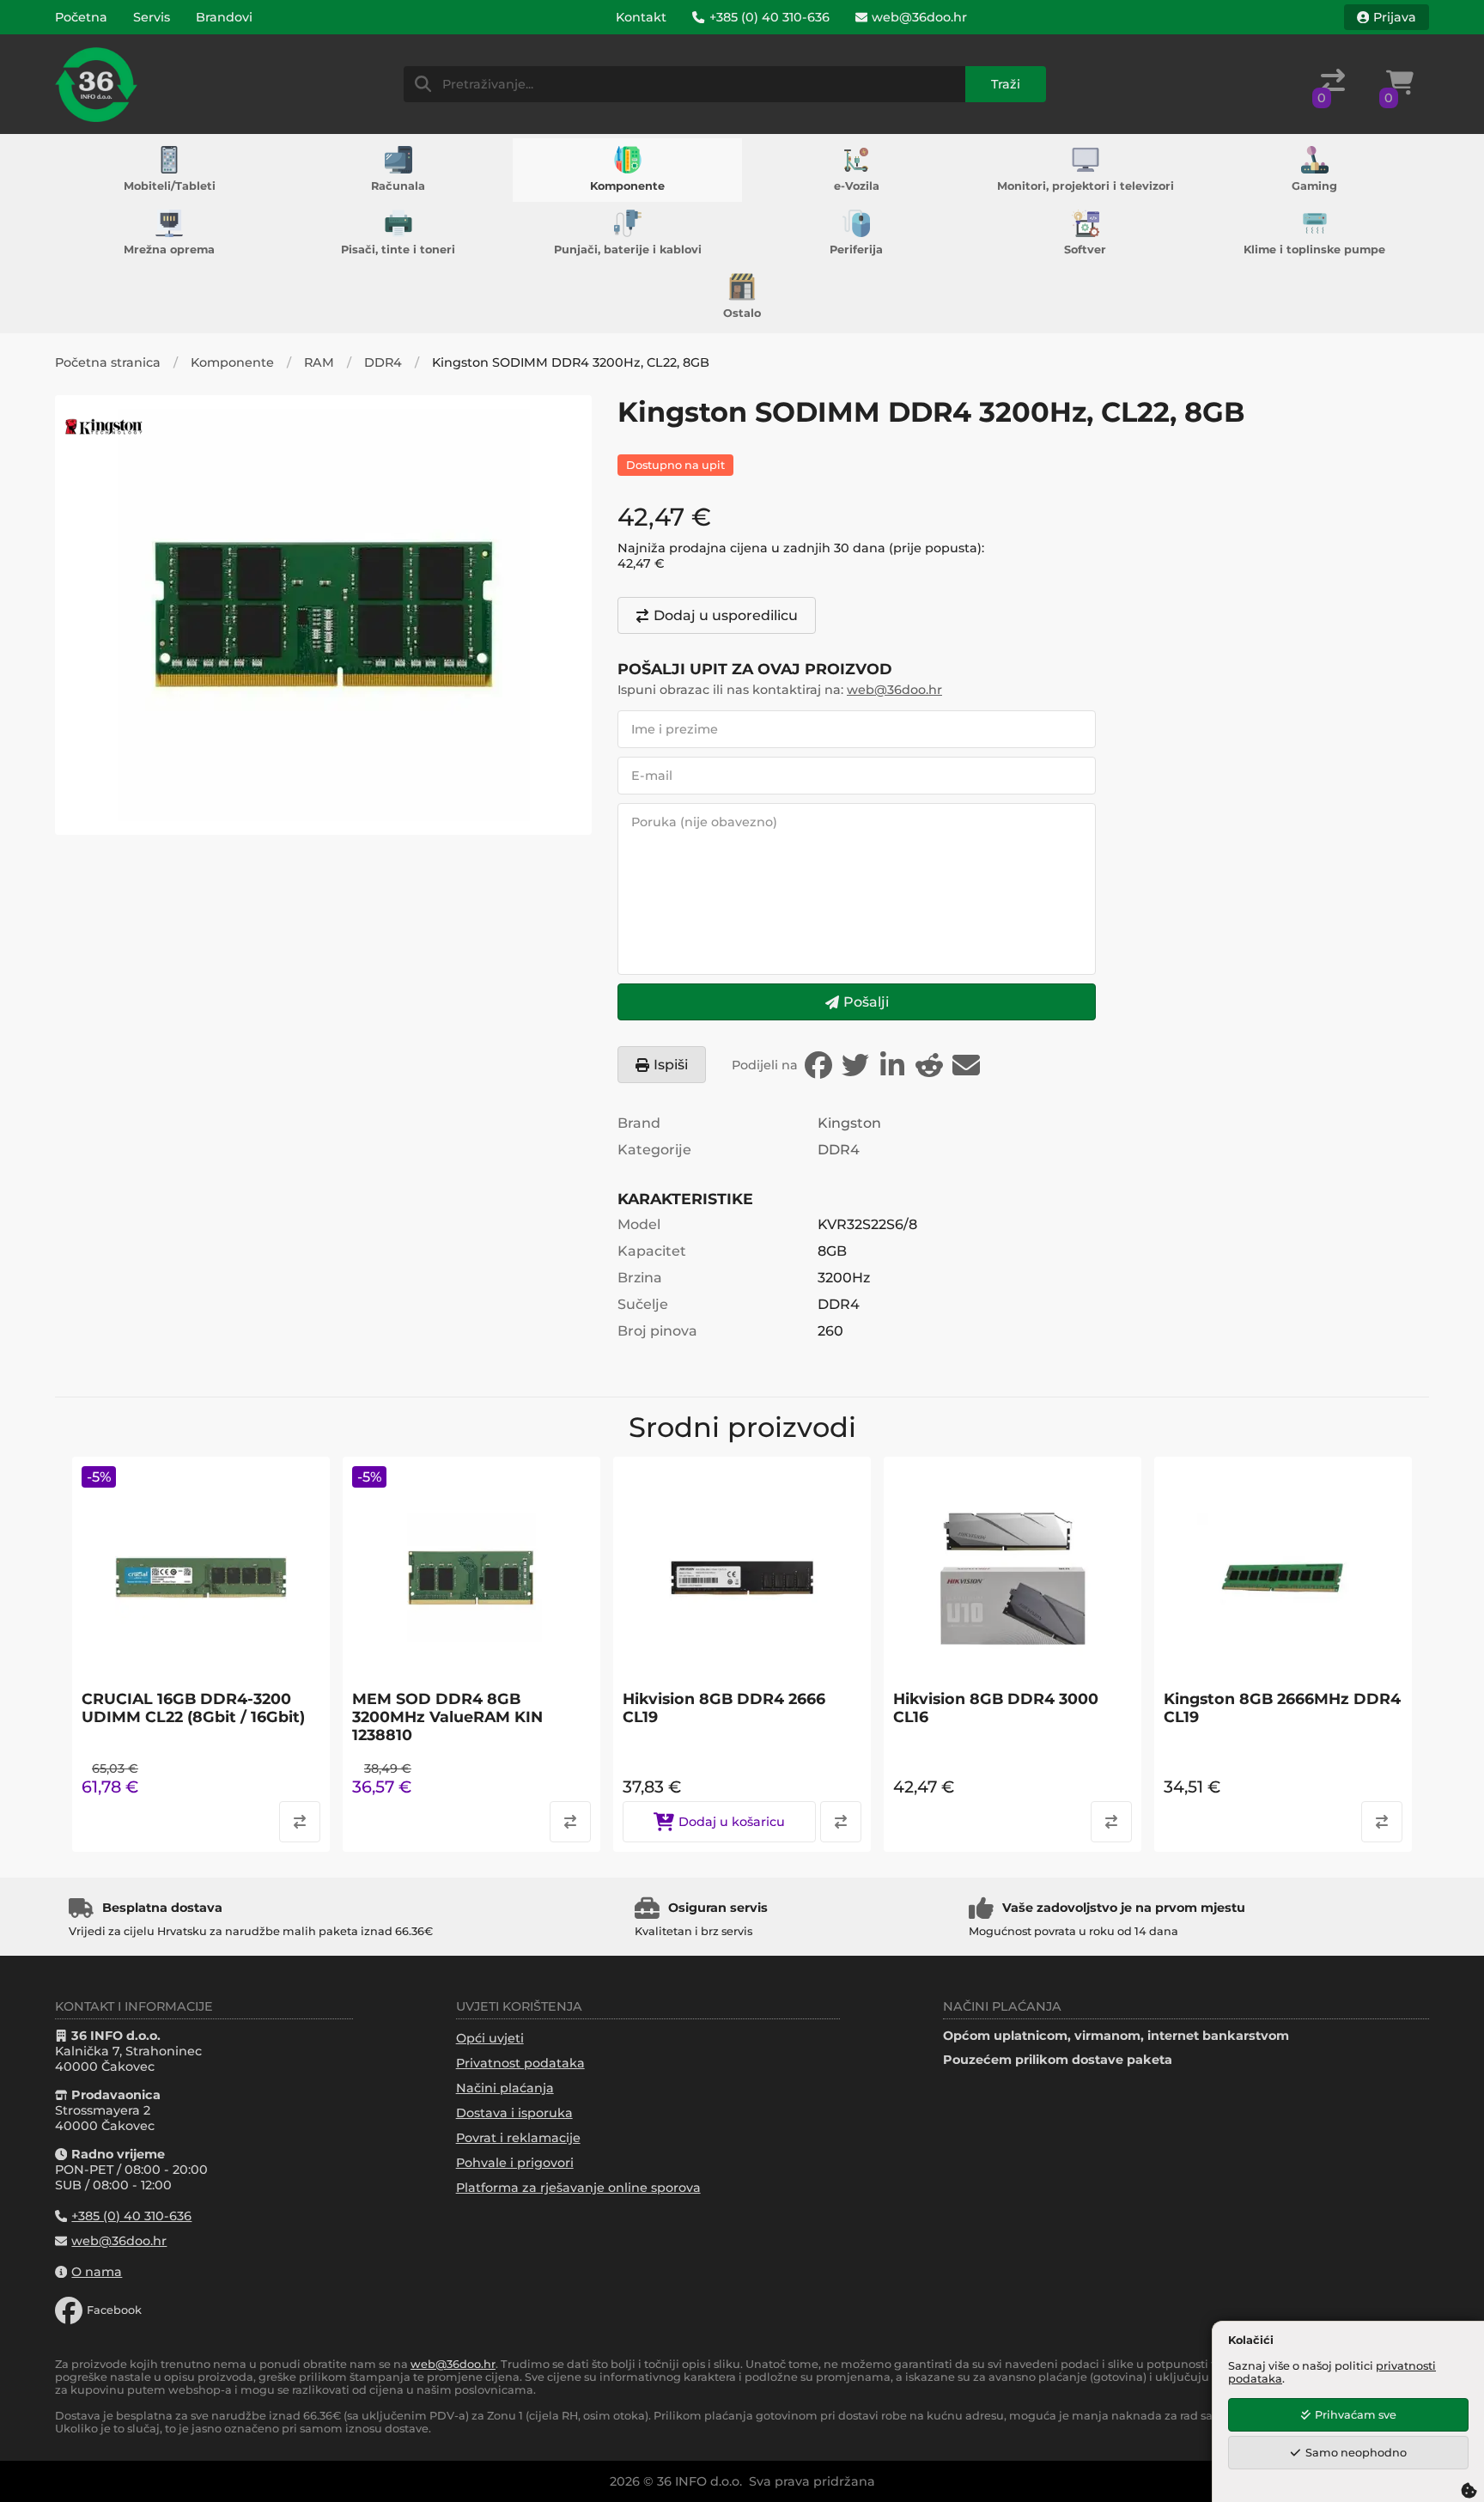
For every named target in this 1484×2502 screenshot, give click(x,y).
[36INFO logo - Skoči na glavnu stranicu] (96, 84)
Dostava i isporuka (514, 2113)
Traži (1006, 84)
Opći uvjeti (490, 2038)
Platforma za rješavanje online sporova (578, 2188)
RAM (319, 362)
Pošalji (866, 1002)
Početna (81, 17)
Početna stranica (108, 362)
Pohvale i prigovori (515, 2163)
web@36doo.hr (894, 690)
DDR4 (383, 362)
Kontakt (641, 17)
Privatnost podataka (520, 2063)
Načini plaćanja (505, 2088)
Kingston (849, 1123)
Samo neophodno (1356, 2453)
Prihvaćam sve (1356, 2415)
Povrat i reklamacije (518, 2138)
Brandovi (224, 17)
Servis (152, 17)
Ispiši (671, 1065)
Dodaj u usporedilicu (726, 615)
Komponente (232, 362)
